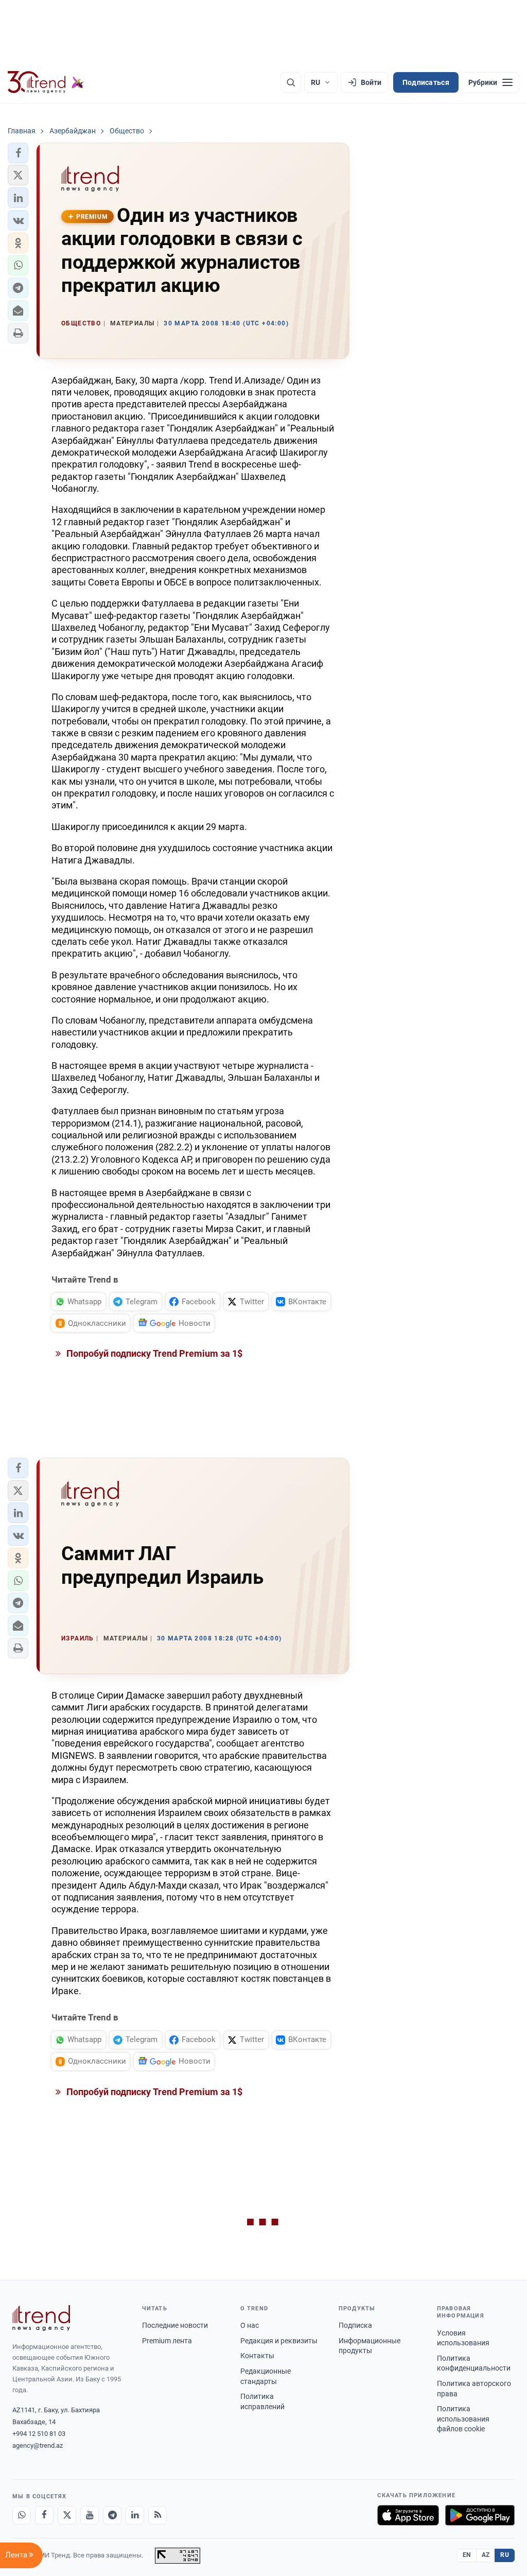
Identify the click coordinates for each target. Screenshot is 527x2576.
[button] (18, 153)
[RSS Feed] (157, 2515)
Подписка (355, 2325)
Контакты (257, 2356)
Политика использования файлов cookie (463, 2419)
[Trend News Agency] (41, 2318)
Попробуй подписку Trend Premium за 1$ (153, 1353)
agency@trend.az (38, 2445)
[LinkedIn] (135, 2515)
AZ (486, 2555)
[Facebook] (44, 2515)
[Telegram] (112, 2515)
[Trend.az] (46, 82)
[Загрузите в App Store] (408, 2515)
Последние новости (175, 2325)
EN (467, 2555)
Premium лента (167, 2341)
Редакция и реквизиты (279, 2341)
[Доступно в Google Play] (480, 2515)
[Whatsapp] (22, 2515)
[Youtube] (90, 2515)
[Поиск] (291, 82)
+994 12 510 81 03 (39, 2434)
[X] (67, 2515)
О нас (250, 2325)
